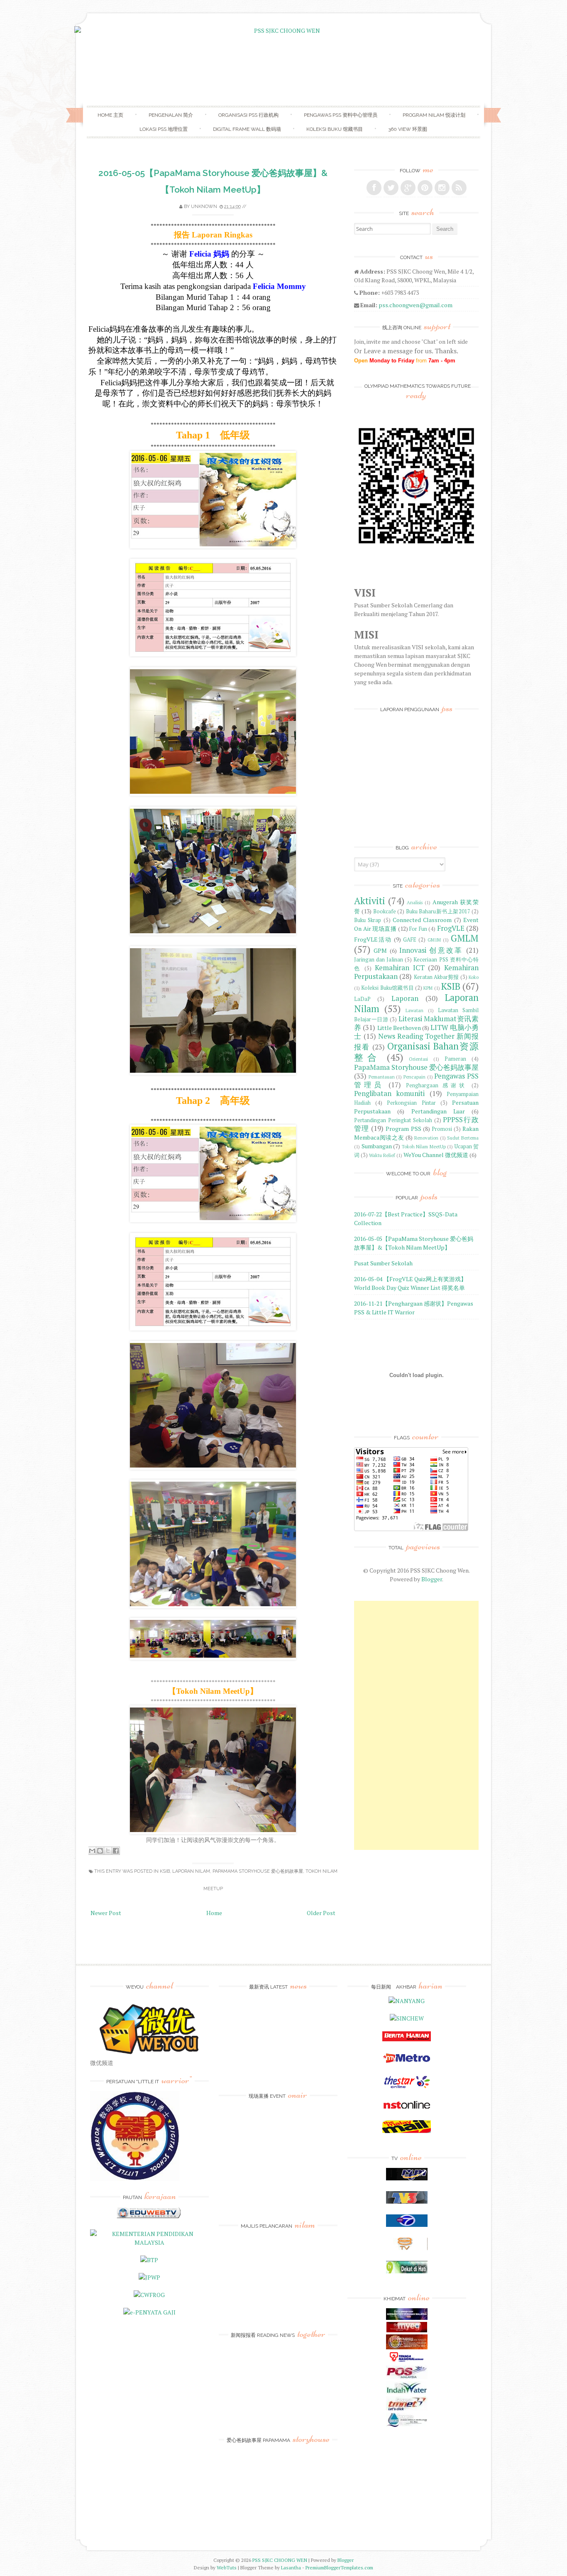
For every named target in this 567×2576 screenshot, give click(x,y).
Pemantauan (382, 1077)
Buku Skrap (368, 920)
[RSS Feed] (459, 188)
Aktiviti (370, 901)
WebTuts (227, 2567)
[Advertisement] (416, 1725)
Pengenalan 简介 (171, 115)
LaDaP (362, 999)
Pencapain (414, 1077)
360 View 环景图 (408, 129)
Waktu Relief (382, 1155)
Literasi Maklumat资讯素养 (416, 1023)
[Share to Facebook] (116, 1851)
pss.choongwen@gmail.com (415, 305)
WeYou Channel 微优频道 (436, 1155)
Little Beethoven (399, 1028)
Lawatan (414, 1010)
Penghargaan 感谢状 (437, 1085)
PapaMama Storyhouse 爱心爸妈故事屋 (258, 1871)
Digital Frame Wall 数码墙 (247, 129)
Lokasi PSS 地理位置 (164, 129)
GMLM (465, 938)
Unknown (204, 207)
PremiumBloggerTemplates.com (339, 2567)
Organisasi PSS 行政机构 (248, 115)
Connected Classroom (422, 920)
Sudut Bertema (463, 1138)
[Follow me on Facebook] (374, 188)
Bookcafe (385, 911)
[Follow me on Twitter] (391, 188)
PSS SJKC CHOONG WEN (280, 2560)
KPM (428, 988)
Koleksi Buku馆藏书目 (387, 988)
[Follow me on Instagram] (442, 188)
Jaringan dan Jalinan (379, 960)
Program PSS (403, 1129)
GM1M (434, 940)
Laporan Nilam (191, 1871)
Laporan (405, 998)
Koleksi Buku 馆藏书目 (335, 129)
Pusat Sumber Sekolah (383, 1263)
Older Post (321, 1913)
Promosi (442, 1129)
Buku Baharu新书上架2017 (438, 911)
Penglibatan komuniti (389, 1094)
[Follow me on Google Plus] (408, 188)
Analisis (415, 902)
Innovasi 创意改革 (431, 950)
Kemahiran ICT (400, 968)
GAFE (410, 940)
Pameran (455, 1059)
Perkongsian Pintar (411, 1103)
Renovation (426, 1138)
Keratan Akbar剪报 (436, 977)
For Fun (418, 929)
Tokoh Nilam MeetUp (424, 1146)
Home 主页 (110, 115)
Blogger (432, 1579)
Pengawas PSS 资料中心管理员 (341, 115)
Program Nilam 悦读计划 (434, 115)
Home (214, 1913)
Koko (474, 977)
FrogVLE (451, 928)
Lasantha (291, 2567)
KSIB (165, 1871)
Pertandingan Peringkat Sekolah (393, 1120)
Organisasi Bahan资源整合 (416, 1052)
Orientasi (418, 1059)
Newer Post (106, 1913)
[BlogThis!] (100, 1851)
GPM (380, 950)
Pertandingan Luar (438, 1111)
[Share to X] (108, 1851)
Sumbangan (377, 1146)
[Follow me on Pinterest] (425, 188)
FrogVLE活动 (373, 939)
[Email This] (92, 1851)
